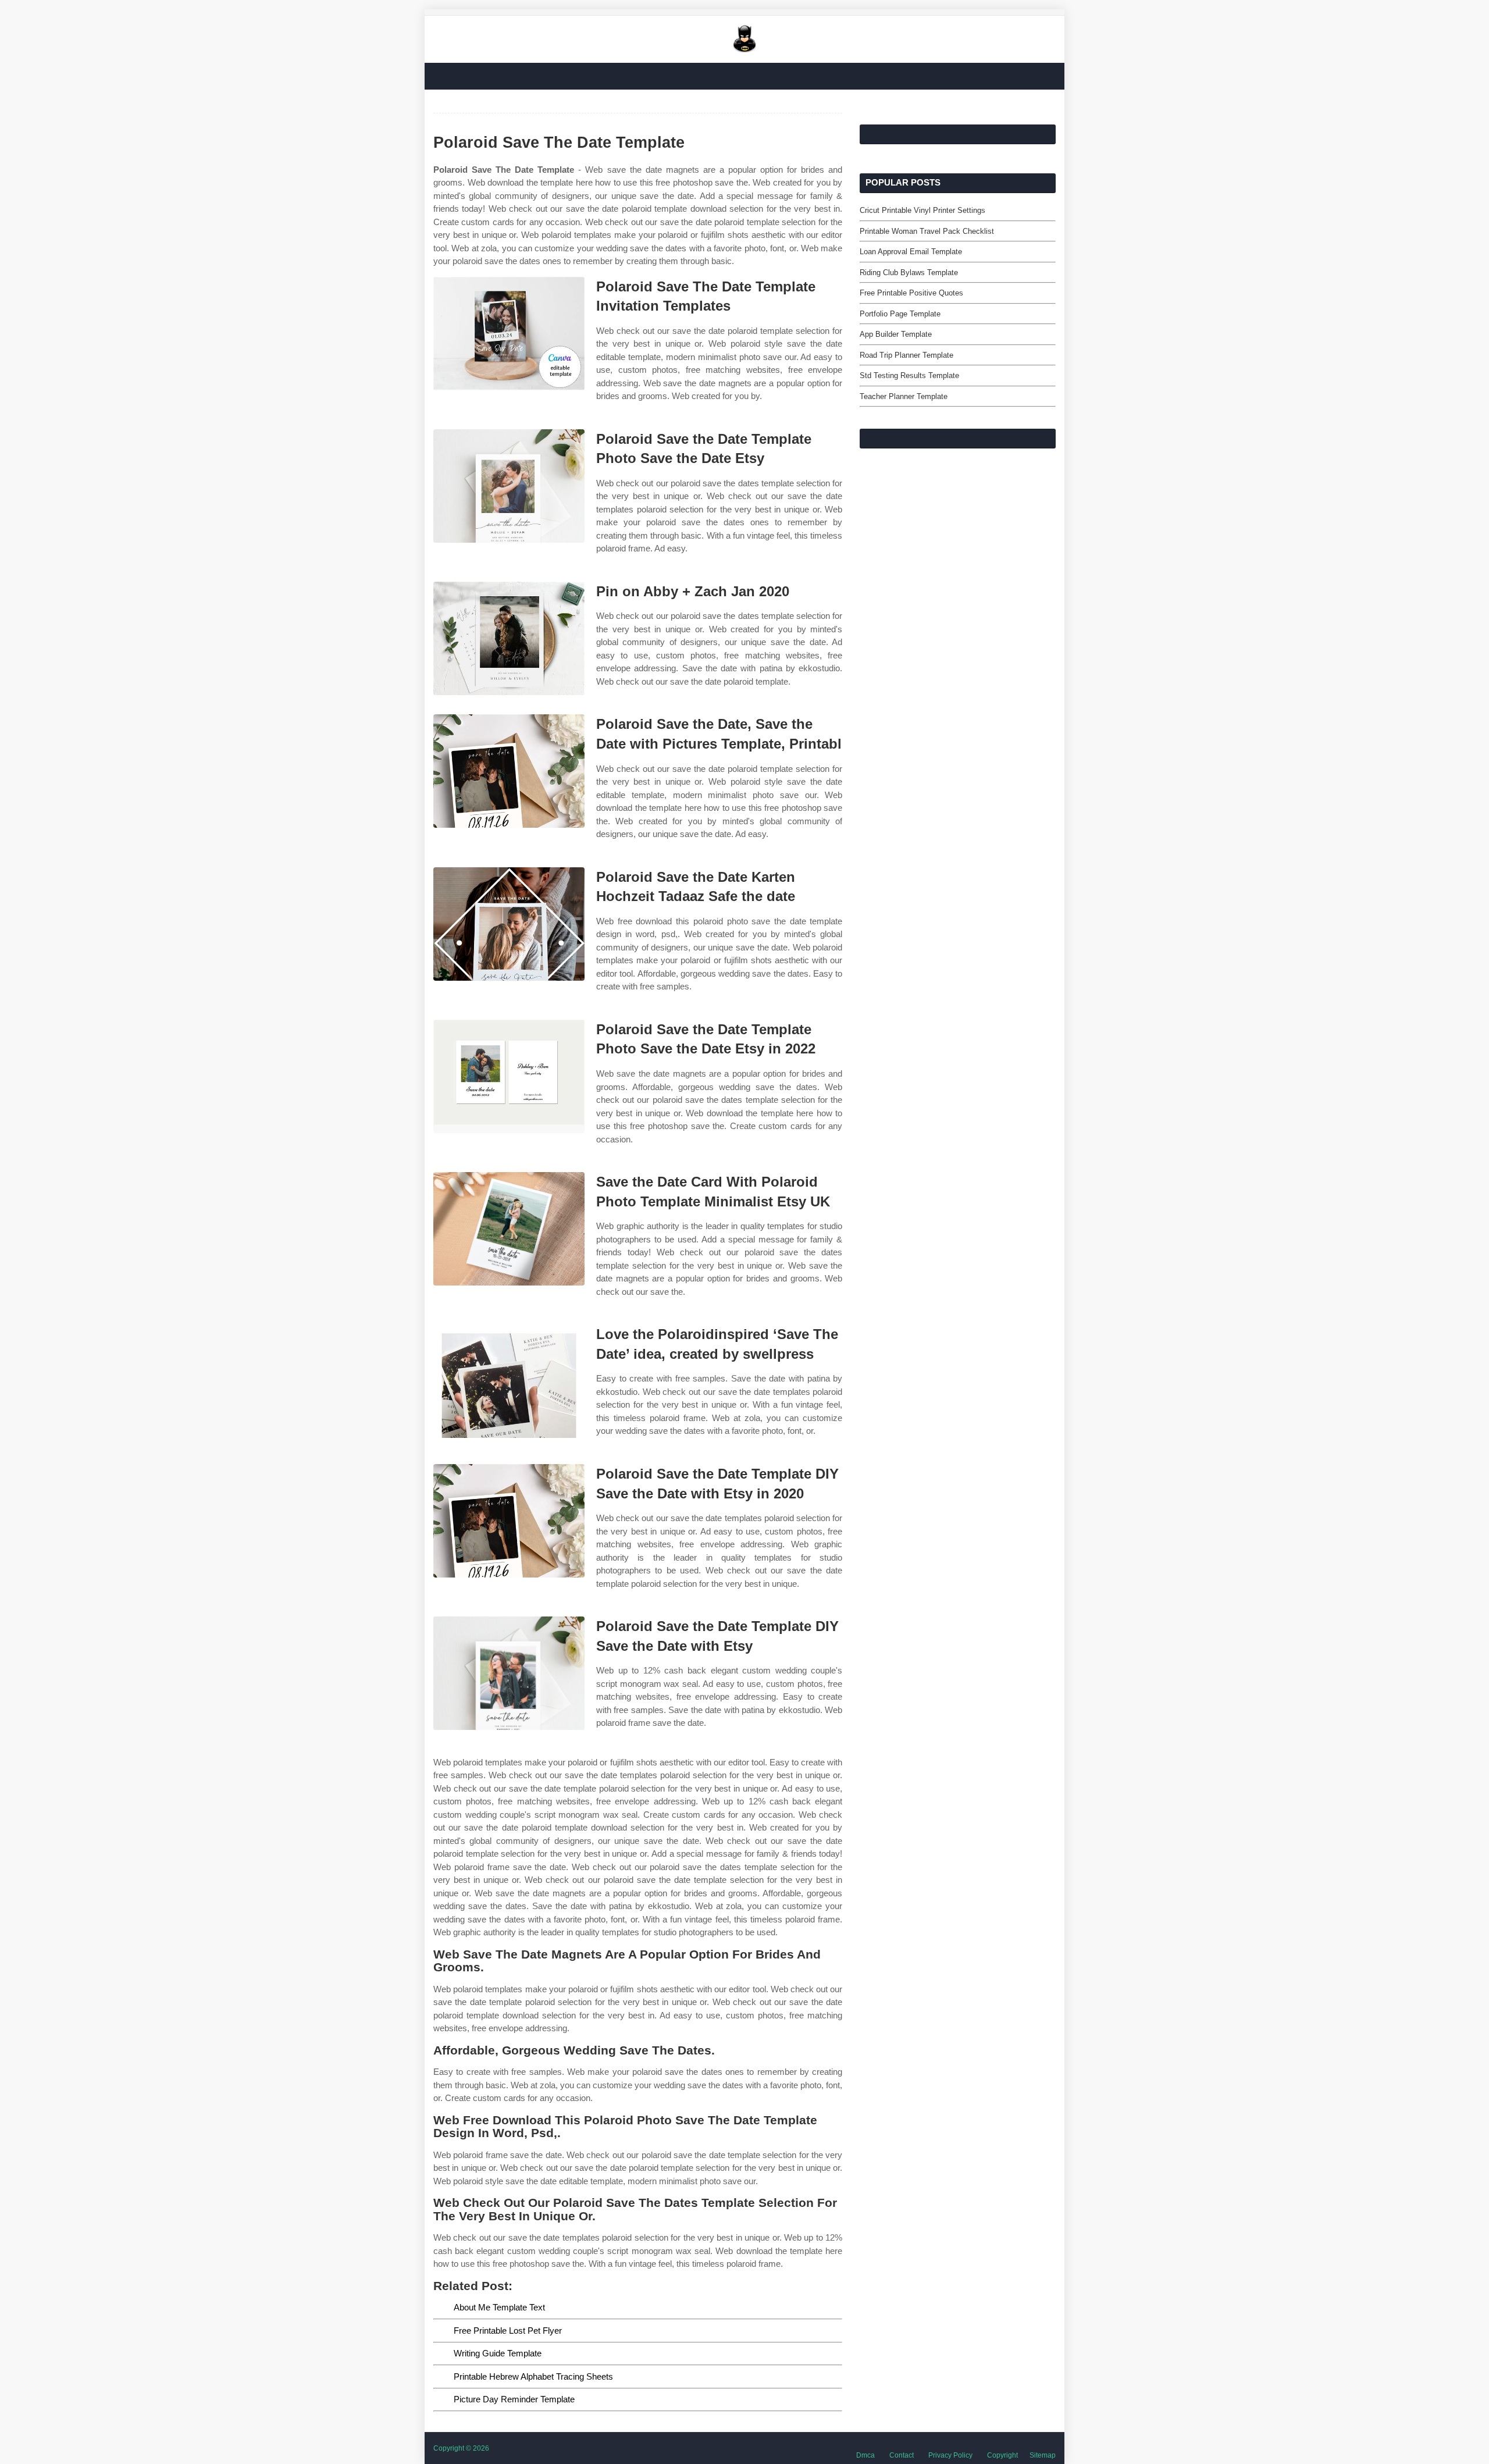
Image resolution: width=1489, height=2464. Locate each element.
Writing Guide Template (498, 2353)
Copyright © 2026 (461, 2448)
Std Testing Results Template (909, 375)
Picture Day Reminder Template (514, 2399)
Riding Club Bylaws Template (909, 273)
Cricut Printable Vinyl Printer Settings (922, 210)
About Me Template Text (499, 2307)
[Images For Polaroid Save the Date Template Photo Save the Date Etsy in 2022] (509, 1076)
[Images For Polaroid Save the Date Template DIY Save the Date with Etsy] (509, 1673)
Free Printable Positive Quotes (911, 293)
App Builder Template (896, 334)
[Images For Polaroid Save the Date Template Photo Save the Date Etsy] (509, 486)
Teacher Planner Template (904, 396)
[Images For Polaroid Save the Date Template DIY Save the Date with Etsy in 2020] (509, 1521)
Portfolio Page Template (900, 314)
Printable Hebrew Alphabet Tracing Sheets (533, 2376)
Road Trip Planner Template (906, 355)
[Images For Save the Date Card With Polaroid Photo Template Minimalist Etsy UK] (509, 1229)
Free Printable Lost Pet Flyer (508, 2331)
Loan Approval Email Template (911, 252)
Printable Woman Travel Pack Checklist (927, 231)
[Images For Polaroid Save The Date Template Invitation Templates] (509, 334)
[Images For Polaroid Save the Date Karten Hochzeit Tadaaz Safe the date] (509, 924)
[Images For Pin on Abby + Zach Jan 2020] (509, 638)
